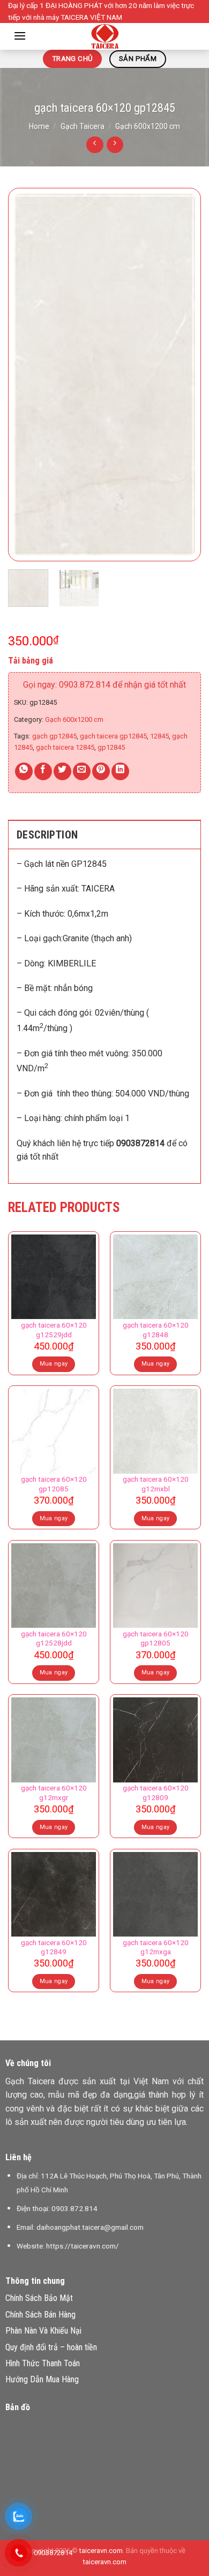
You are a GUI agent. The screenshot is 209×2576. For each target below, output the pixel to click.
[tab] (104, 834)
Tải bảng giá (31, 661)
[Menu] (20, 36)
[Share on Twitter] (62, 771)
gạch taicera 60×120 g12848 (156, 1330)
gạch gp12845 (54, 736)
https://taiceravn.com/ (83, 2246)
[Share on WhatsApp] (24, 771)
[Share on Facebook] (43, 771)
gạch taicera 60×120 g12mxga (156, 1947)
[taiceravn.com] (105, 36)
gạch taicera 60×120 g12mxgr (54, 1793)
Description (47, 835)
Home (39, 126)
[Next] (184, 375)
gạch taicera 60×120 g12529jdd (54, 1330)
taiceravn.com (101, 2551)
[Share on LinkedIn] (120, 771)
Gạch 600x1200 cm (148, 126)
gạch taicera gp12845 (113, 736)
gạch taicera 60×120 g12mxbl (156, 1484)
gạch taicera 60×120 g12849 (54, 1947)
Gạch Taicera (83, 126)
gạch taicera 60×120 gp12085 (54, 1484)
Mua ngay (54, 1364)
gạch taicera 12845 (65, 747)
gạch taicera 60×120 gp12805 (156, 1638)
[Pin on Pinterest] (101, 771)
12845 (159, 736)
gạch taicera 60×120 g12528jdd (54, 1638)
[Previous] (25, 375)
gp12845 (111, 747)
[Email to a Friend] (82, 771)
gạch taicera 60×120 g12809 (156, 1793)
